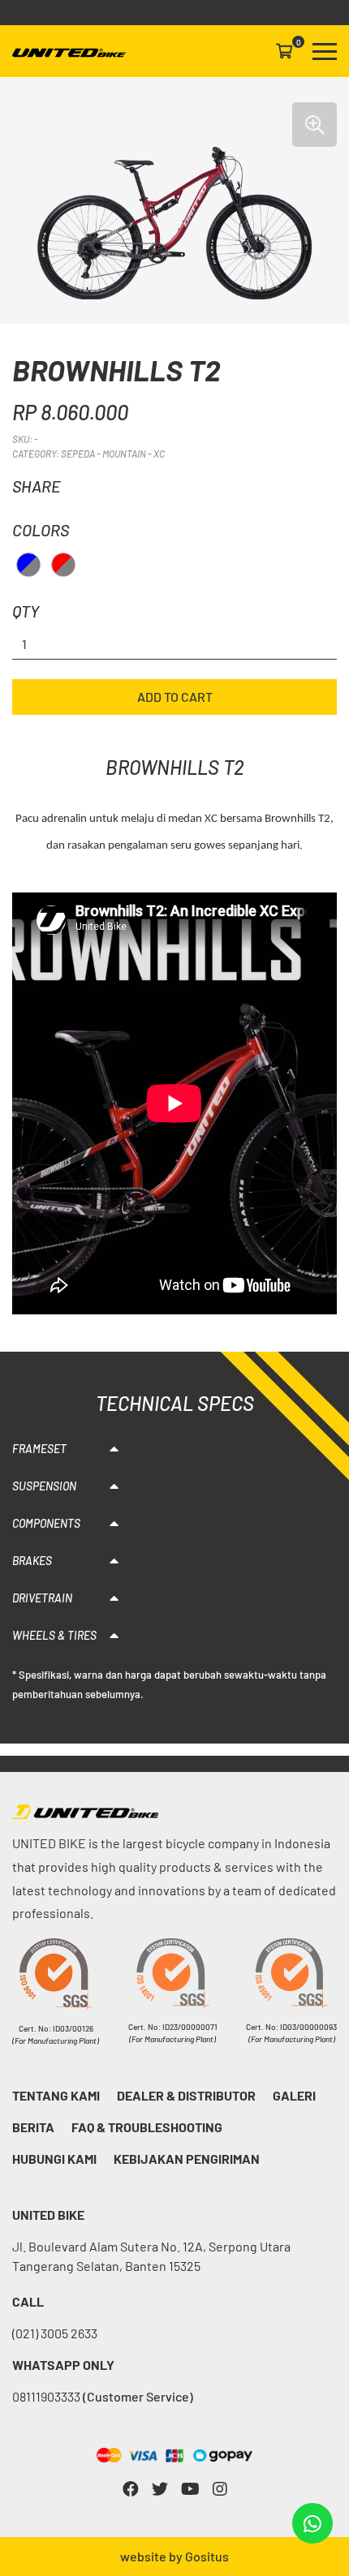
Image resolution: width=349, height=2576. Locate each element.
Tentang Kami (56, 2095)
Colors (41, 530)
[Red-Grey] (63, 565)
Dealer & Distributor (186, 2095)
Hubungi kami (54, 2159)
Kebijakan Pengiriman (187, 2159)
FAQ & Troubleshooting (147, 2127)
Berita (33, 2127)
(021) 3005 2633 (55, 2333)
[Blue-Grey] (28, 565)
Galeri (294, 2095)
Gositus (207, 2556)
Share (37, 486)
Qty (26, 611)
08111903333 (103, 2396)
